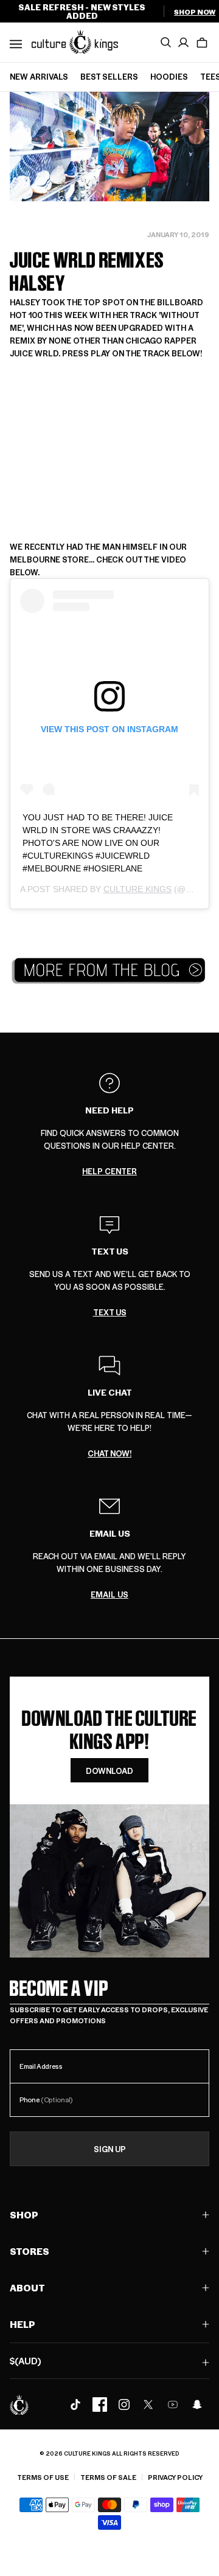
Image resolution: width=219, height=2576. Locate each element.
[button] (202, 43)
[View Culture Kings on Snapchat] (197, 2405)
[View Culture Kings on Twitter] (148, 2405)
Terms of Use (43, 2477)
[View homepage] (75, 41)
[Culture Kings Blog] (109, 970)
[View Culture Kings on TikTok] (75, 2405)
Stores (30, 2251)
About (27, 2287)
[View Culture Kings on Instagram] (124, 2405)
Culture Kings (137, 889)
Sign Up (110, 2149)
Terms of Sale (108, 2477)
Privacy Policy (175, 2477)
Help (23, 2324)
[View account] (184, 43)
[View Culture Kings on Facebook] (100, 2405)
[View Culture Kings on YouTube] (173, 2405)
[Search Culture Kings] (165, 43)
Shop (24, 2214)
